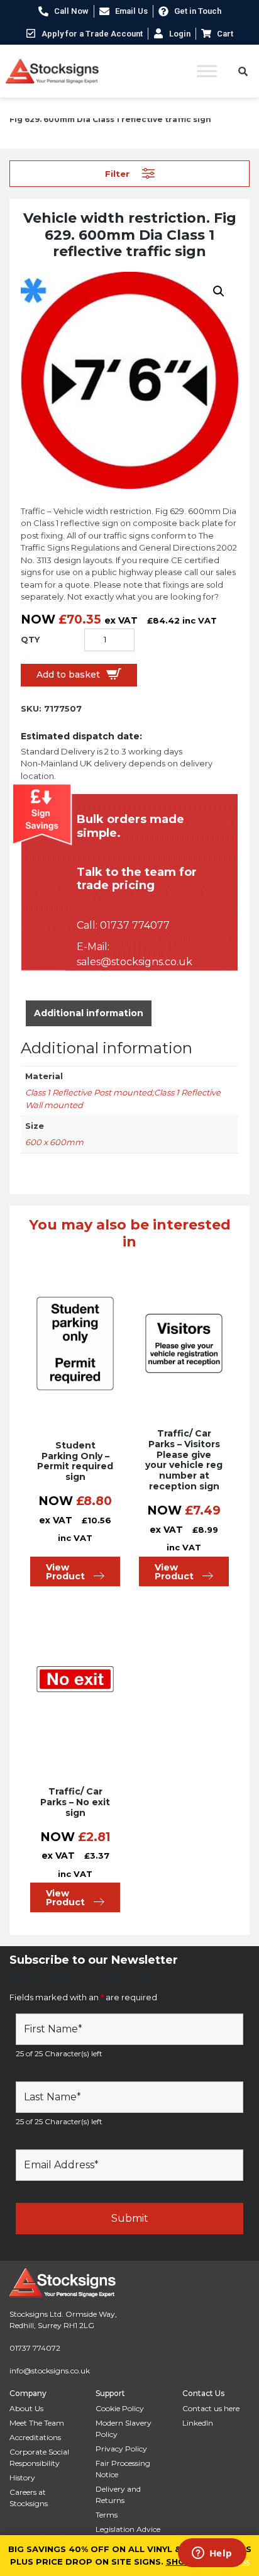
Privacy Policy (121, 2449)
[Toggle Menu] (207, 71)
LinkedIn (198, 2423)
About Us (26, 2408)
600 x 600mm (54, 1142)
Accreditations (35, 2437)
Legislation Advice (128, 2529)
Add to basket (68, 675)
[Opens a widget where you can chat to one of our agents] (212, 2554)
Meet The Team (37, 2423)
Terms (107, 2515)
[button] (219, 291)
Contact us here (211, 2408)
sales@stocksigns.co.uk (135, 962)
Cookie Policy (120, 2408)
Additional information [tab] (89, 1013)
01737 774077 (135, 925)
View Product (65, 1572)
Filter (117, 173)
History (22, 2478)
